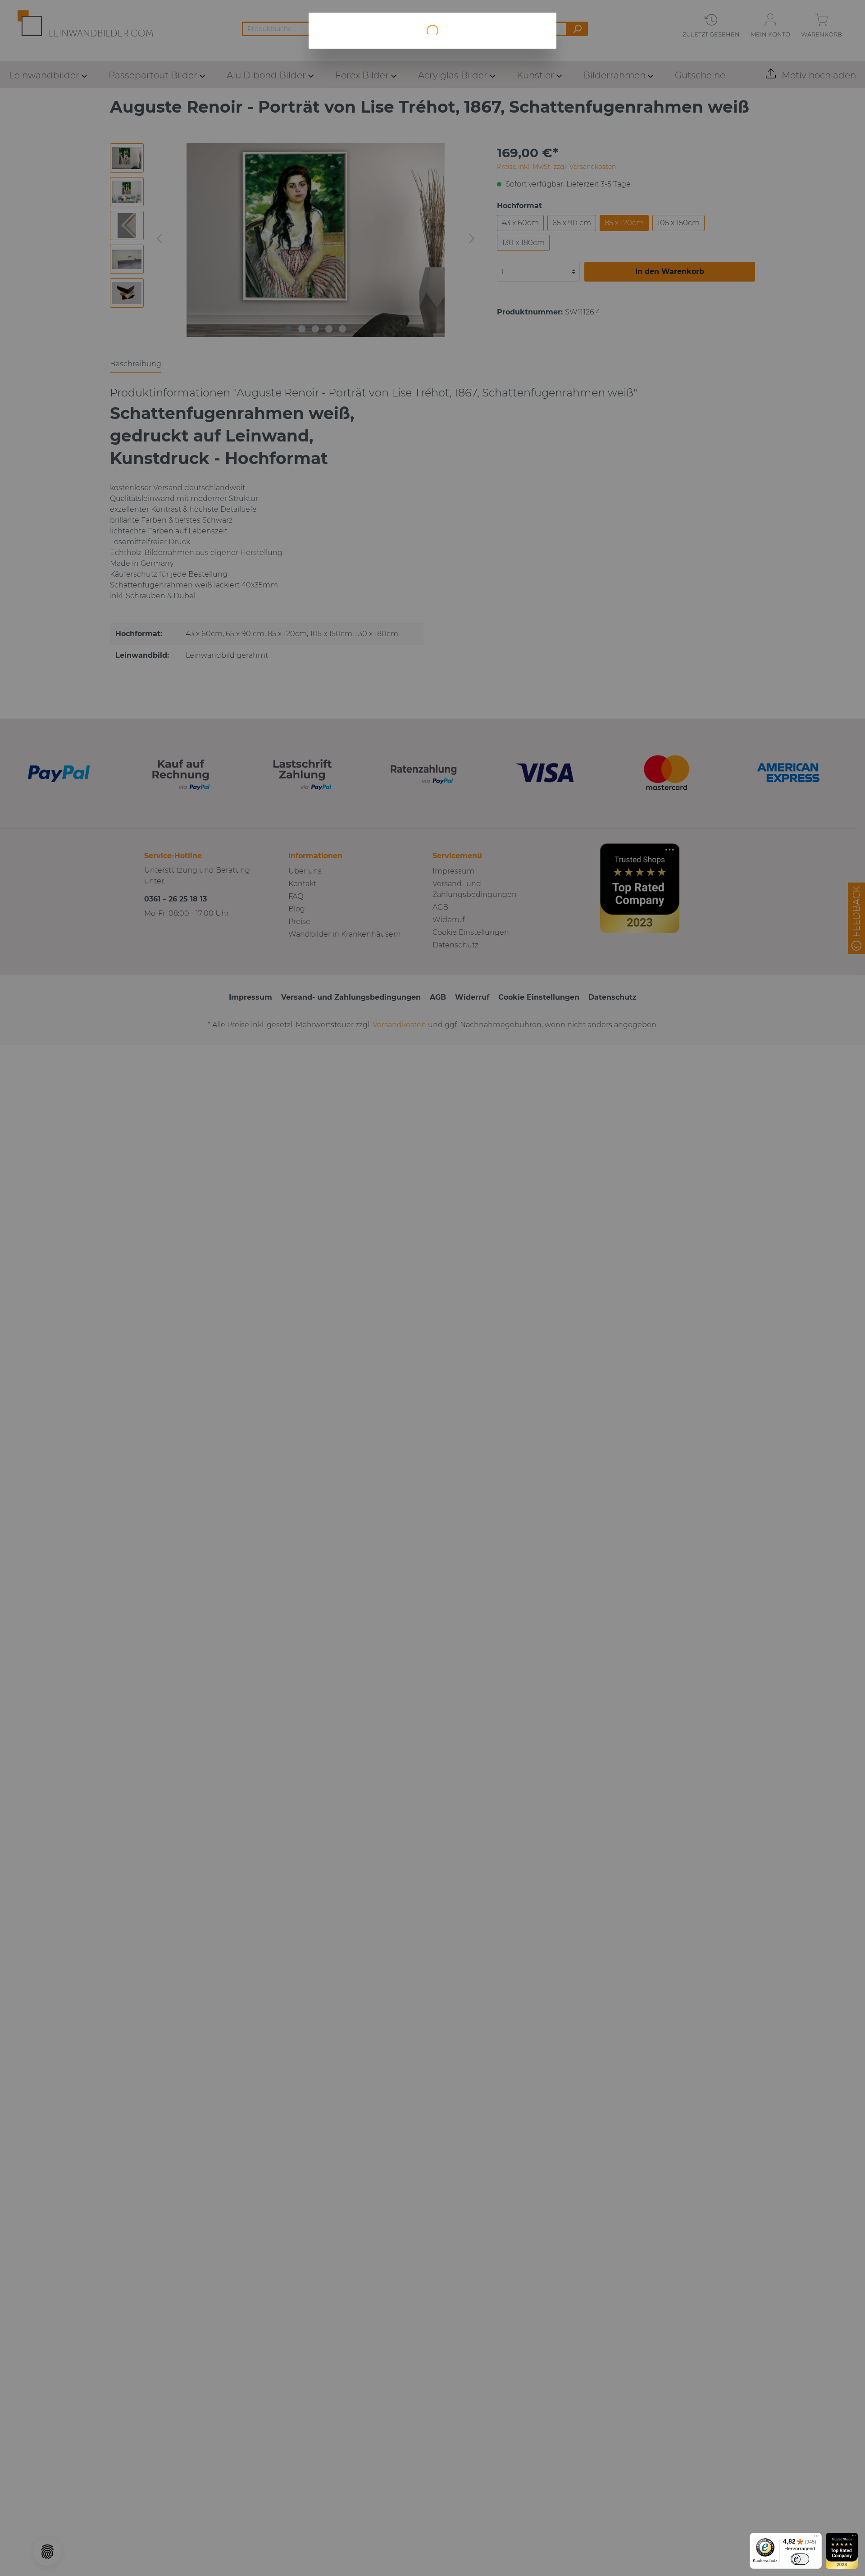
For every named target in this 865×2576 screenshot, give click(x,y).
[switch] (800, 2559)
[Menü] (816, 2538)
